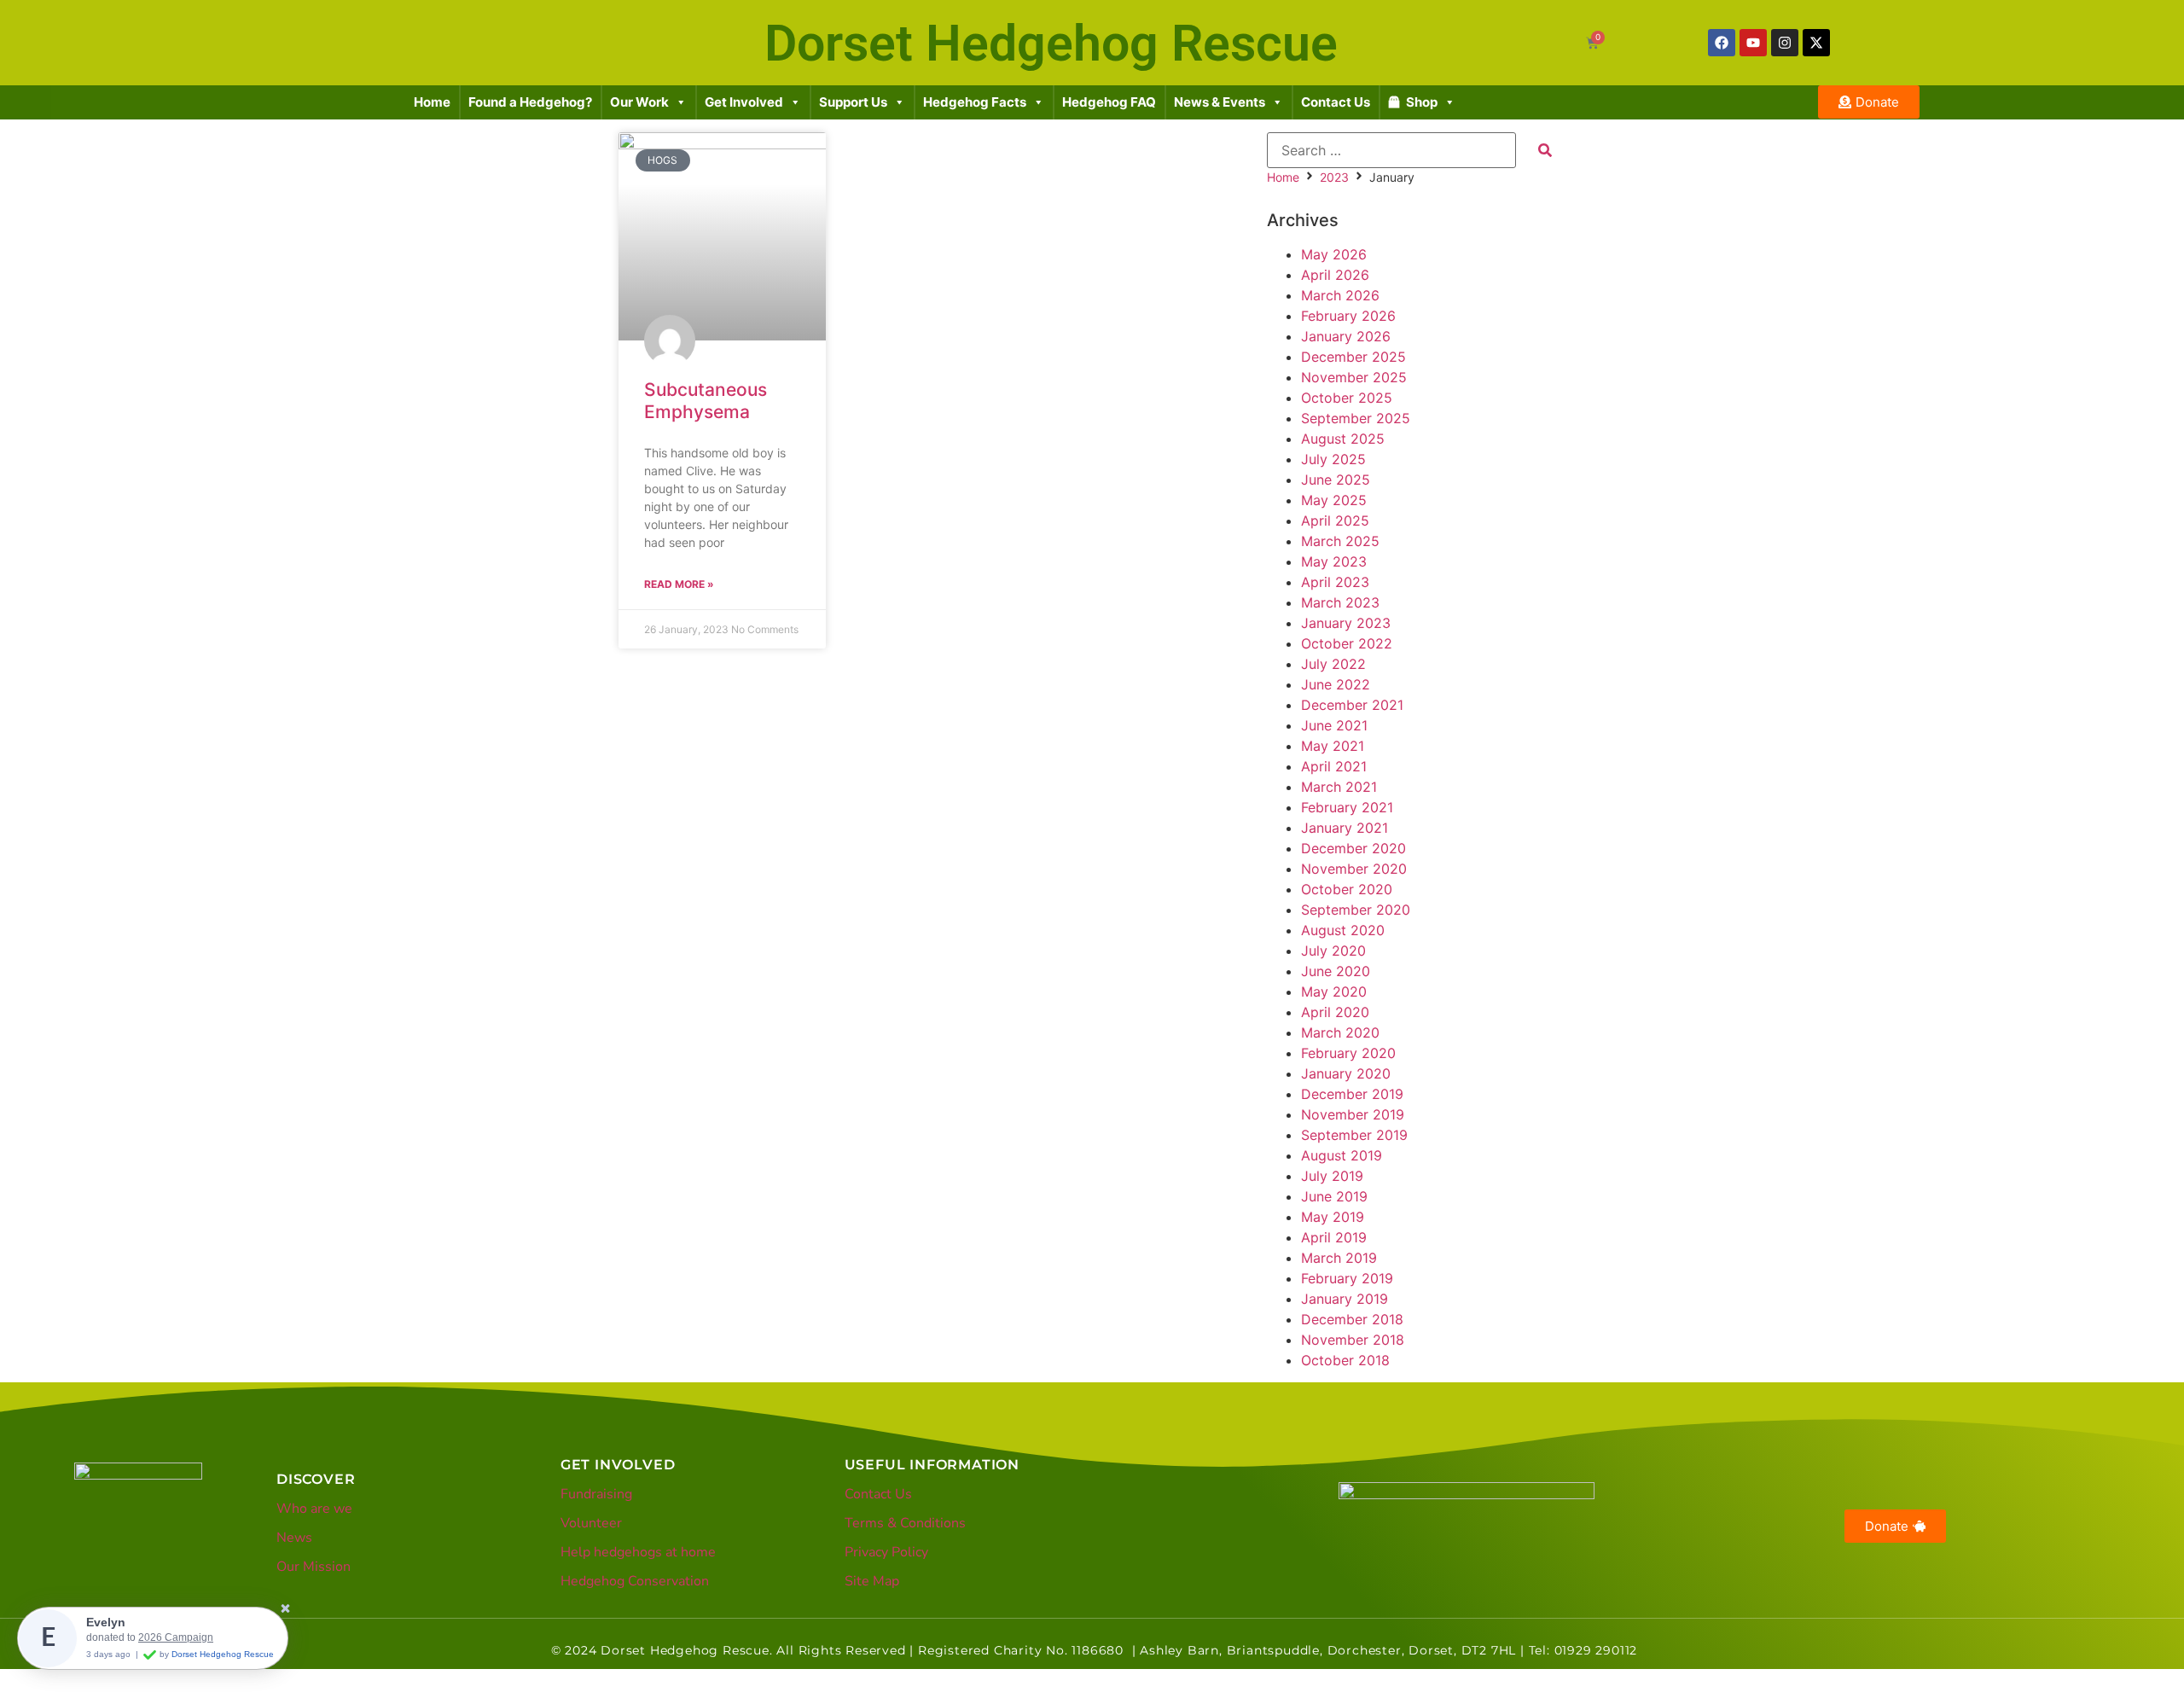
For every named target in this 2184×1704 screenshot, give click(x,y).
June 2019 (1334, 1196)
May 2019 (1333, 1217)
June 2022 (1336, 684)
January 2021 (1345, 828)
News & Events (1220, 102)
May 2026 (1334, 254)
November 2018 (1353, 1340)
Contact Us (1336, 102)
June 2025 (1336, 480)
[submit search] (1545, 150)
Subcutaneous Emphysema (706, 400)
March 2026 (1340, 295)
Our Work (639, 102)
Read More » (679, 584)
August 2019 (1342, 1155)
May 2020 (1334, 992)
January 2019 (1345, 1299)
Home (432, 102)
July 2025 (1333, 459)
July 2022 (1333, 664)
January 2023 (1346, 623)
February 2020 (1348, 1053)
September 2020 (1356, 910)
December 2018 (1352, 1319)
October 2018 (1345, 1360)
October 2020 (1347, 889)
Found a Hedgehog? (530, 102)
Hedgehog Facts (975, 102)
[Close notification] (285, 1610)
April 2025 (1335, 521)
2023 (1334, 177)
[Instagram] (1785, 43)
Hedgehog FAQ (1109, 102)
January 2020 (1346, 1073)
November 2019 (1353, 1114)
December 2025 (1353, 357)
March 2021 (1339, 787)
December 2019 (1352, 1094)
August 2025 (1343, 439)
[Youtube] (1753, 43)
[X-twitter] (1816, 43)
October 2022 (1347, 643)
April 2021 (1334, 766)
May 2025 (1334, 500)
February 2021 (1347, 807)
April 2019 (1334, 1237)
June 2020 (1336, 971)
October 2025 (1347, 398)
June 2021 (1334, 725)
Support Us (853, 102)
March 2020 (1340, 1032)
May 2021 (1333, 746)
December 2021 (1352, 705)
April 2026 (1335, 275)
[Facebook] (1722, 43)
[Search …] (1391, 150)
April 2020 (1335, 1012)
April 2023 (1335, 582)
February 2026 (1348, 316)
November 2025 (1354, 377)
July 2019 (1332, 1176)
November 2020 (1354, 869)
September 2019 (1354, 1135)
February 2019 (1347, 1278)
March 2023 (1340, 602)
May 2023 (1334, 561)
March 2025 (1340, 541)
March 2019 (1339, 1258)
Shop (1422, 102)
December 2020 (1353, 848)
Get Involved (744, 102)
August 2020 (1343, 930)
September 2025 (1356, 418)
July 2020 (1333, 951)
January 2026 (1346, 336)
